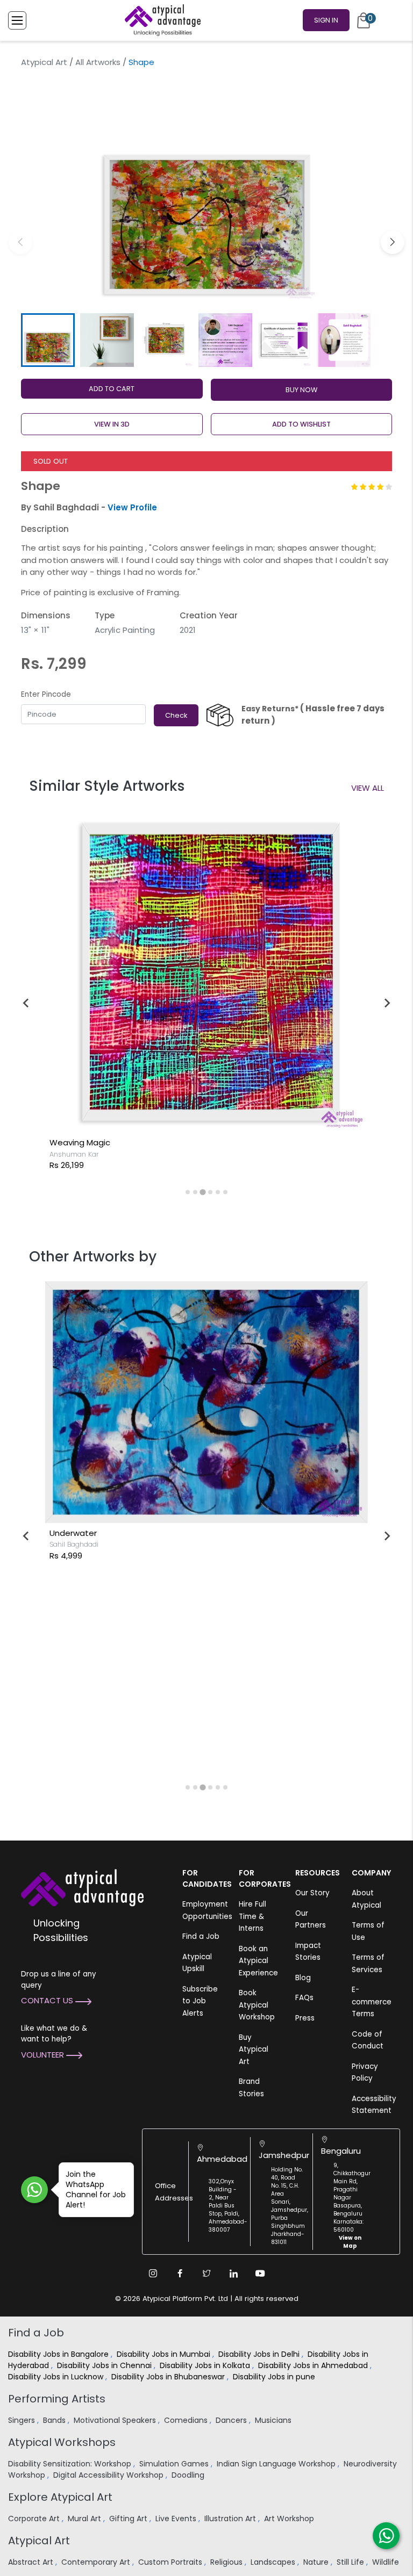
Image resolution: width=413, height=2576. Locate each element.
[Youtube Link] (260, 2274)
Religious (227, 2562)
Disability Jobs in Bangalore (59, 2354)
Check (176, 715)
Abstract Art (32, 2562)
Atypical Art (44, 62)
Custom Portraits (171, 2562)
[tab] (188, 1192)
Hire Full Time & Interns (252, 1916)
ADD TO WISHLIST (301, 424)
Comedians (187, 2420)
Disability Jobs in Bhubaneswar (169, 2377)
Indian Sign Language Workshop (277, 2464)
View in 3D (112, 424)
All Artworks (98, 62)
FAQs (304, 1998)
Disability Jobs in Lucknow (57, 2377)
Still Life (351, 2562)
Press (305, 2018)
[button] (393, 242)
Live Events (177, 2519)
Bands (55, 2420)
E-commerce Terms (372, 2002)
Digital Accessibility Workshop (109, 2475)
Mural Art (86, 2519)
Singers (23, 2420)
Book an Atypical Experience (258, 1961)
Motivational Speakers (116, 2420)
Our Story (312, 1893)
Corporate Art (35, 2519)
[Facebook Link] (180, 2274)
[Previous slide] (26, 1003)
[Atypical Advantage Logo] (82, 1887)
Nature (317, 2562)
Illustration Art (231, 2519)
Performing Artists (57, 2399)
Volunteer (44, 2055)
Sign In (326, 20)
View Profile (132, 507)
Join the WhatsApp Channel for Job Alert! (96, 2189)
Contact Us (48, 2000)
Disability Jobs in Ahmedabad (314, 2365)
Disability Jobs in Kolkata (206, 2365)
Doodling (189, 2475)
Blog (303, 1978)
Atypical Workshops (62, 2442)
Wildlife (387, 2562)
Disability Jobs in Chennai (105, 2365)
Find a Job (201, 1936)
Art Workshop (290, 2519)
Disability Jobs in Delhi (260, 2354)
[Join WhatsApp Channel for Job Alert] (34, 2190)
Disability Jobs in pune (275, 2377)
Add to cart (112, 389)
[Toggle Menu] (17, 20)
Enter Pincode (46, 694)
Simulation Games (175, 2464)
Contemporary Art (97, 2562)
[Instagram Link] (153, 2274)
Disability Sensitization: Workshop (71, 2464)
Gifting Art (129, 2519)
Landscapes (274, 2562)
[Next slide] (387, 1003)
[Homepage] (161, 20)
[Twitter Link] (206, 2274)
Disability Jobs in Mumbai (165, 2354)
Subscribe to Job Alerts (200, 2001)
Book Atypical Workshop (257, 2005)
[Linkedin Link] (233, 2274)
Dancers (232, 2420)
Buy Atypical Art (254, 2050)
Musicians (274, 2420)
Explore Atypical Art (60, 2497)
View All (368, 788)
